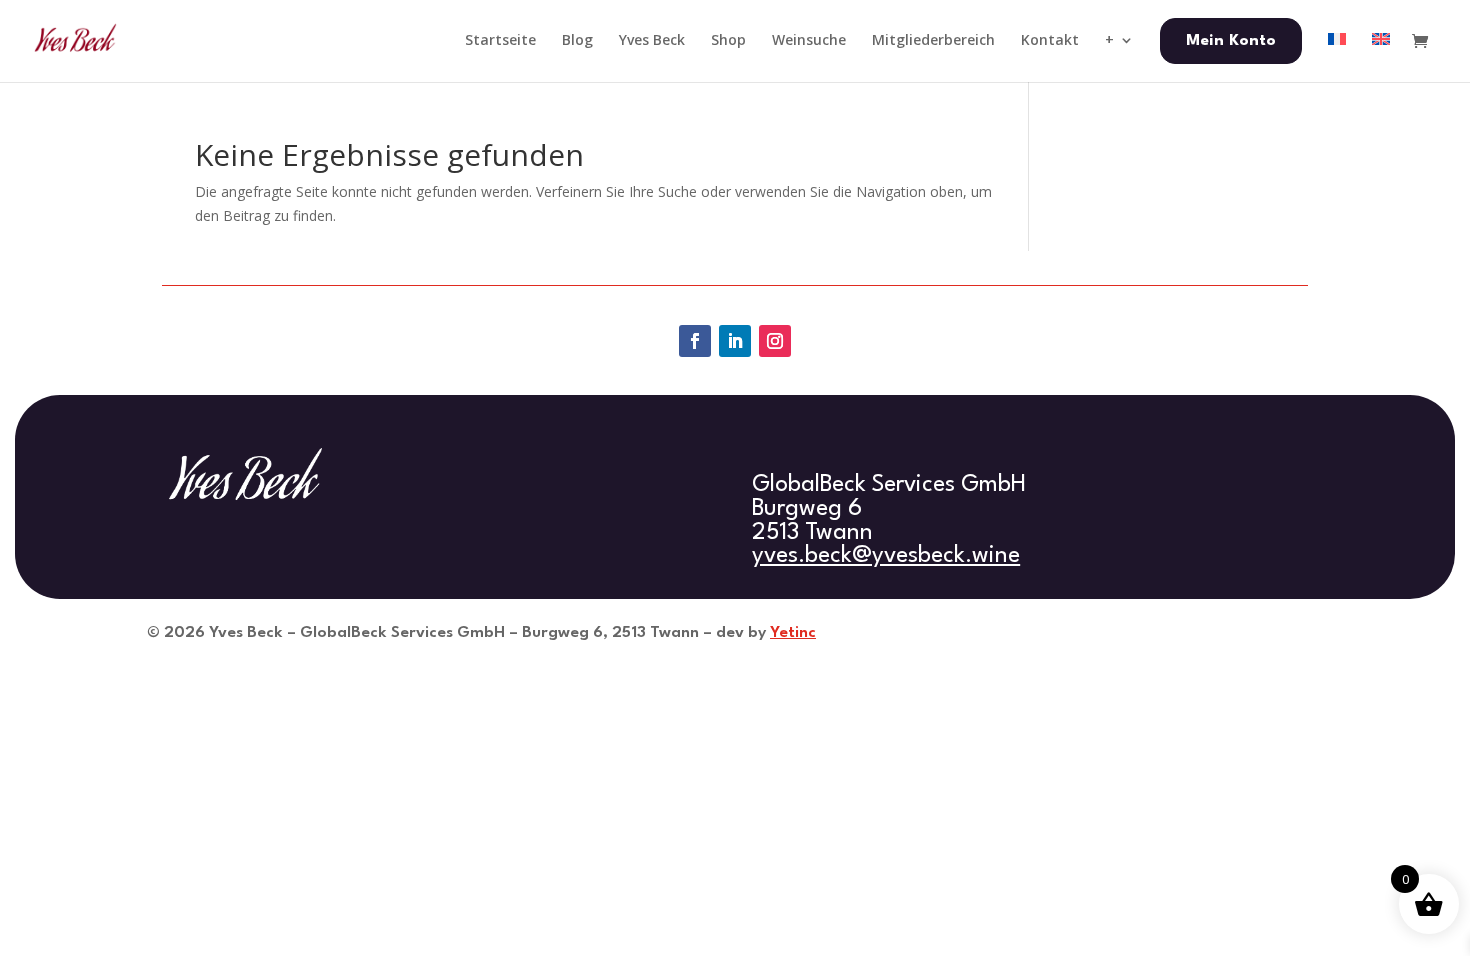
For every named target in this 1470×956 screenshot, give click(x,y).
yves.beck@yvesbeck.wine (886, 556)
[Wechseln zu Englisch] (1381, 56)
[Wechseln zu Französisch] (1337, 56)
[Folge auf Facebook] (695, 341)
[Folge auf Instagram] (775, 341)
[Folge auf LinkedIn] (735, 341)
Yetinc (793, 633)
